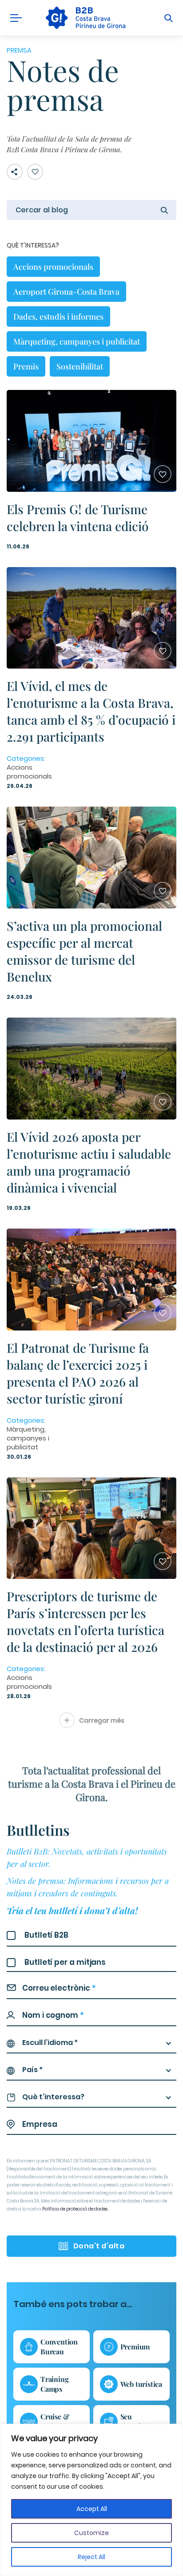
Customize (91, 2533)
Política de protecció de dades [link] (75, 2209)
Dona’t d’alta (99, 2246)
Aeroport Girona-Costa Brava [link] (66, 292)
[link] (85, 18)
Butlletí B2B (46, 1935)
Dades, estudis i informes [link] (58, 316)
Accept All (92, 2509)
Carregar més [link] (102, 1720)
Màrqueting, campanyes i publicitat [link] (77, 341)
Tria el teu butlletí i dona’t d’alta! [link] (72, 1910)
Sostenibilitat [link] (80, 366)
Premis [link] (26, 366)
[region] (91, 2500)
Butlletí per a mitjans (65, 1962)
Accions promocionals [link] (53, 267)
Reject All (91, 2557)
